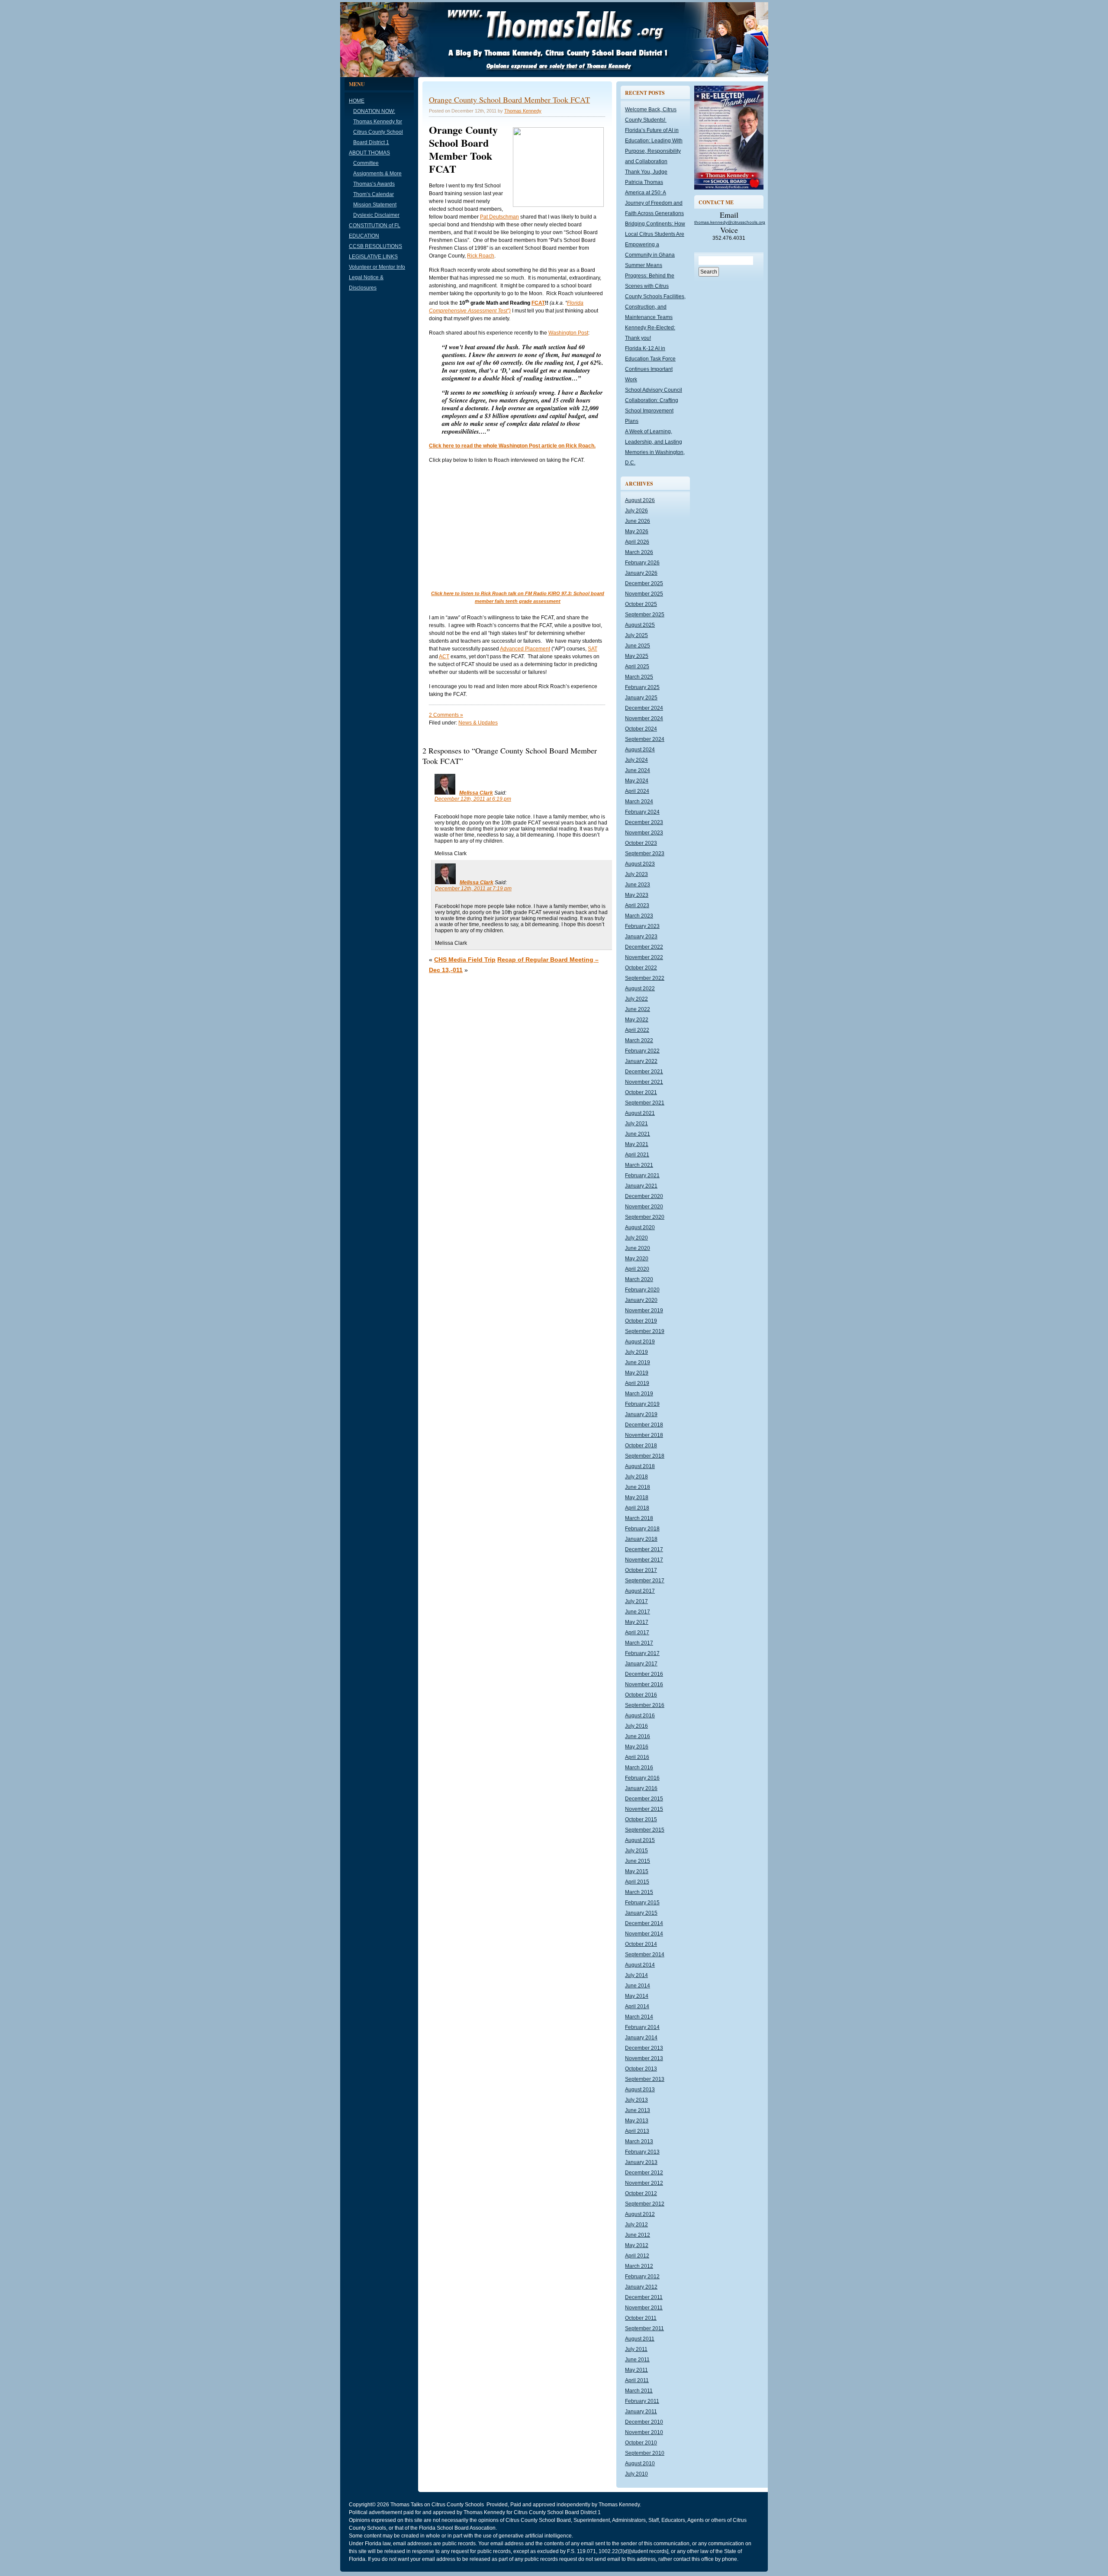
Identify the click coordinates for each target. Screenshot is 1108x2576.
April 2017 (637, 1633)
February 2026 (642, 563)
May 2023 (637, 895)
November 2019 (644, 1311)
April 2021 (637, 1155)
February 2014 (642, 2027)
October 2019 (641, 1321)
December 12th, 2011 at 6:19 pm (473, 799)
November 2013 (644, 2058)
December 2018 (644, 1425)
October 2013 (641, 2069)
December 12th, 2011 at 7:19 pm (473, 889)
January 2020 (641, 1300)
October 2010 (641, 2443)
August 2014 (640, 1965)
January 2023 (641, 937)
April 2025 (637, 667)
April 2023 (637, 905)
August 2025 (640, 625)
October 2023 (641, 843)
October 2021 (641, 1092)
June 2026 (638, 521)
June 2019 (638, 1362)
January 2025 (641, 698)
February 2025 (642, 687)
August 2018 (640, 1466)
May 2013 (637, 2121)
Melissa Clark (476, 793)
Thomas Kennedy (523, 111)
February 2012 (642, 2277)
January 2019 (641, 1414)
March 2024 (639, 802)
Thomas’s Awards (374, 184)
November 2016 (644, 1684)
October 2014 (641, 1944)
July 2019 (636, 1352)
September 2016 (645, 1705)
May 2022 (637, 1020)
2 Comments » (446, 715)
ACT (444, 657)
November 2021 (644, 1082)
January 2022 (641, 1061)
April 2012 (637, 2256)
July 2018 (636, 1477)
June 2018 (638, 1487)
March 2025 (639, 677)
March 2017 (639, 1643)
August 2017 (640, 1591)
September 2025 (645, 615)
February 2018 (642, 1529)
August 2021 (640, 1113)
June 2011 (637, 2360)
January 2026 (641, 573)
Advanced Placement (525, 649)
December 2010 (644, 2422)
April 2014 (637, 2006)
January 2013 (641, 2162)
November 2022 (644, 957)
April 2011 (637, 2380)
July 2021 (636, 1124)
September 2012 (645, 2204)
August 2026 (640, 500)
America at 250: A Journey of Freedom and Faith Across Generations (654, 203)
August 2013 (640, 2090)
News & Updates (478, 723)
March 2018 (639, 1518)
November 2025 (644, 594)
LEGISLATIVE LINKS (373, 257)
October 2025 (641, 604)
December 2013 (644, 2048)
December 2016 (644, 1674)
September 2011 (644, 2328)
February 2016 (642, 1778)
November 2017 (644, 1560)
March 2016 (639, 1768)
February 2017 (642, 1653)
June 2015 (638, 1861)
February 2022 (642, 1051)
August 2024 (640, 750)
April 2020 (637, 1269)
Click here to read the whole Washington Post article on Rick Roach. (512, 446)
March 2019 (639, 1394)
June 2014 (638, 1986)
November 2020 (644, 1207)
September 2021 (645, 1103)
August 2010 (640, 2463)
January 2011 (641, 2412)
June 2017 (638, 1612)
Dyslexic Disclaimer (376, 215)
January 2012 (641, 2287)
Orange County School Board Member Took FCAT (509, 100)
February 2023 (642, 926)
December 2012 (644, 2173)
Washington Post (568, 333)
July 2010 (636, 2474)
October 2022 (641, 968)
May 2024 (637, 781)
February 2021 (642, 1175)
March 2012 (639, 2266)
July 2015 (636, 1851)
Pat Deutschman (499, 217)
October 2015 (641, 1819)
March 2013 (639, 2141)
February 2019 (642, 1404)
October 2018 (641, 1446)
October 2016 (641, 1695)
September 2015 (645, 1830)
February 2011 (642, 2401)
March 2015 (639, 1892)
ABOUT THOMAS (369, 153)
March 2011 (639, 2391)
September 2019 (645, 1331)
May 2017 (637, 1622)
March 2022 (639, 1040)
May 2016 (637, 1747)
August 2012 (640, 2214)
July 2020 (636, 1238)
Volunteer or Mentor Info (377, 267)
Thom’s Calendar (374, 194)
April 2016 (637, 1757)
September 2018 (645, 1456)
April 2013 (637, 2131)
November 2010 (644, 2432)
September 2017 (645, 1581)
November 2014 (644, 1934)
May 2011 (636, 2370)
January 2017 (641, 1664)
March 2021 (639, 1165)
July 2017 (636, 1601)
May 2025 (637, 656)
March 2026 (639, 552)
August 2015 (640, 1840)
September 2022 (645, 978)
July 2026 (636, 511)
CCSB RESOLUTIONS (375, 246)
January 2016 (641, 1788)
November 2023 (644, 833)
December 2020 (644, 1196)
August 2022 (640, 989)
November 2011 (644, 2308)
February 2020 (642, 1290)
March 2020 (639, 1279)
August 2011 (640, 2339)
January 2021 (641, 1186)
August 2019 (640, 1342)
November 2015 (644, 1809)
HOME (357, 101)
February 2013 (642, 2152)
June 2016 (638, 1736)
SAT (593, 649)
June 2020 (638, 1248)
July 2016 (636, 1726)
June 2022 (638, 1009)
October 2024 (641, 729)
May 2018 (637, 1497)
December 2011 (644, 2297)
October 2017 (641, 1570)
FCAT (538, 303)
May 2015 (637, 1871)
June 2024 (638, 770)
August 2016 (640, 1716)
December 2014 (644, 1923)
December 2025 (644, 583)
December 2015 (644, 1799)
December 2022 (644, 947)
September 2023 (645, 853)
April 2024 (637, 791)
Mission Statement (375, 205)
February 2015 (642, 1903)
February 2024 (642, 812)
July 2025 (636, 635)
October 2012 (641, 2193)
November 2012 (644, 2183)
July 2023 (636, 874)
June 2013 (638, 2110)
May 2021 (637, 1144)
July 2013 (636, 2100)
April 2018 (637, 1508)
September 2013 (645, 2079)
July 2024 (636, 760)
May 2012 (637, 2245)
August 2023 (640, 864)
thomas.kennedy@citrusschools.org (730, 222)
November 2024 (644, 718)
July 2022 (636, 999)
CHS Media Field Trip (465, 960)
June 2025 (638, 646)
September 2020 (645, 1217)
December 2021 (644, 1072)
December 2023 (644, 822)
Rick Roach (481, 256)
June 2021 (638, 1134)
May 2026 (637, 531)
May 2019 (637, 1373)
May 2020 (637, 1259)
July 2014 (636, 1975)
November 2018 (644, 1435)
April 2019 (637, 1383)
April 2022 (637, 1030)
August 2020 (640, 1227)
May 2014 (637, 1996)
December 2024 (644, 708)
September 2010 (645, 2453)
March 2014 (639, 2017)
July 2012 (636, 2225)
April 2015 (637, 1882)
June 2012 (638, 2235)
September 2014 (645, 1955)
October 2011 (641, 2318)
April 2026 (637, 542)
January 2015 (641, 1913)
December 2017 (644, 1549)
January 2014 (641, 2038)
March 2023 (639, 916)
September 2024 (645, 739)
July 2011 (636, 2349)
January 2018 (641, 1539)
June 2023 (638, 885)
